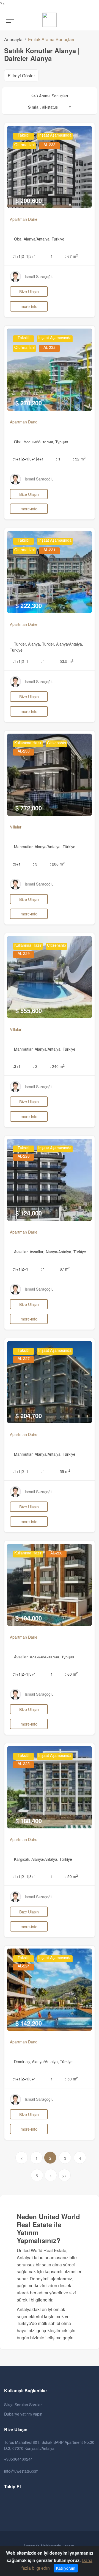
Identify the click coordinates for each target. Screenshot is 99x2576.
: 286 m (57, 864)
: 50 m (71, 1876)
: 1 (51, 256)
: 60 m (71, 1674)
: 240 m (57, 1066)
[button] (57, 108)
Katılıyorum (66, 2568)
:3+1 (17, 864)
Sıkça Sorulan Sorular (23, 2405)
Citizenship (57, 743)
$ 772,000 (29, 808)
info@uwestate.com (21, 2471)
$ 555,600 (29, 1011)
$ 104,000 (29, 1618)
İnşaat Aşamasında (55, 135)
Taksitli (24, 135)
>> (64, 2176)
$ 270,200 (29, 403)
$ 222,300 (29, 606)
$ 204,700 (29, 1416)
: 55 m (64, 1471)
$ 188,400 (29, 1821)
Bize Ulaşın (29, 291)
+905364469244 (18, 2459)
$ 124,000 (29, 1213)
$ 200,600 (29, 200)
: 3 (35, 864)
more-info (29, 306)
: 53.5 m (65, 661)
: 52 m (79, 459)
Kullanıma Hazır (28, 743)
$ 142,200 (29, 2023)
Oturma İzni (24, 145)
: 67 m (71, 256)
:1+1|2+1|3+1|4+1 (28, 459)
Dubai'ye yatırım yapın (23, 2414)
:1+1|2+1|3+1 (24, 256)
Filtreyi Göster (21, 76)
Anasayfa (13, 39)
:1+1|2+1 (21, 661)
